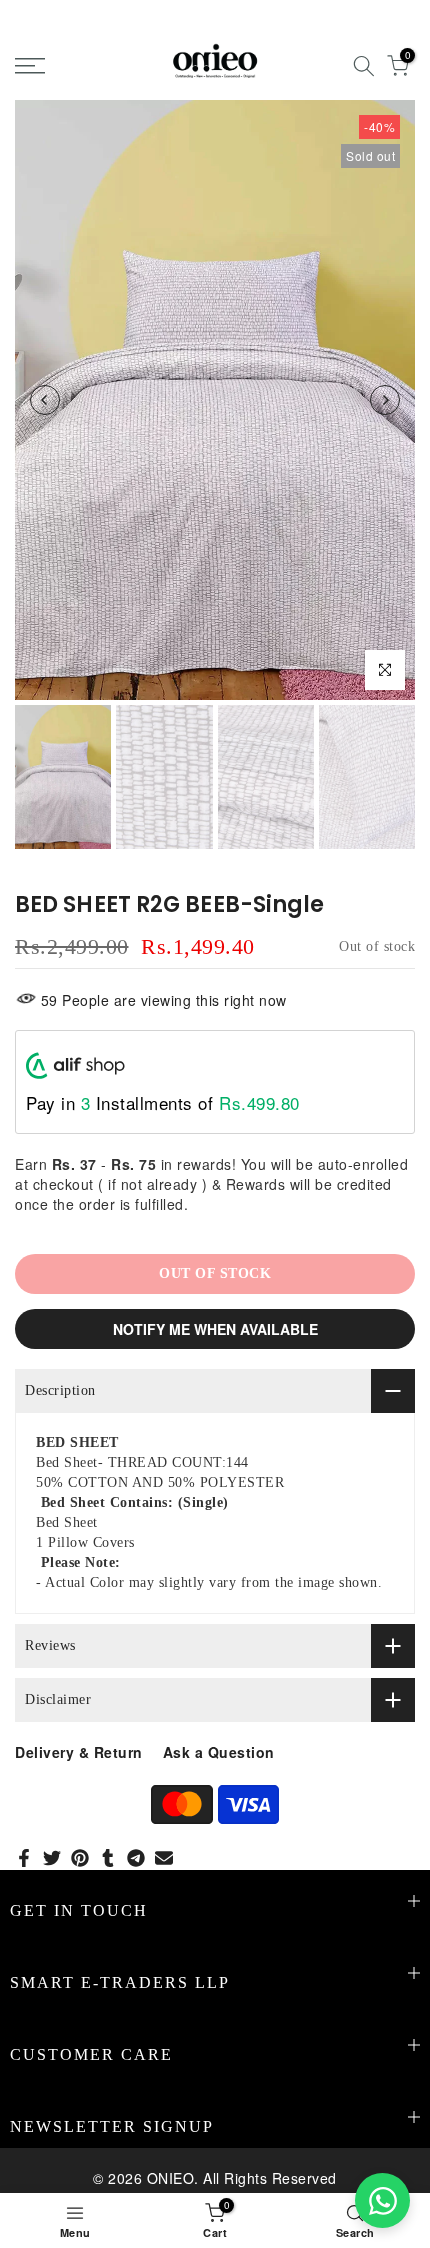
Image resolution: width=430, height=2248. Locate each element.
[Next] (385, 400)
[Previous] (45, 400)
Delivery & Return (79, 1752)
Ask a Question (219, 1752)
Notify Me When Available (215, 1329)
